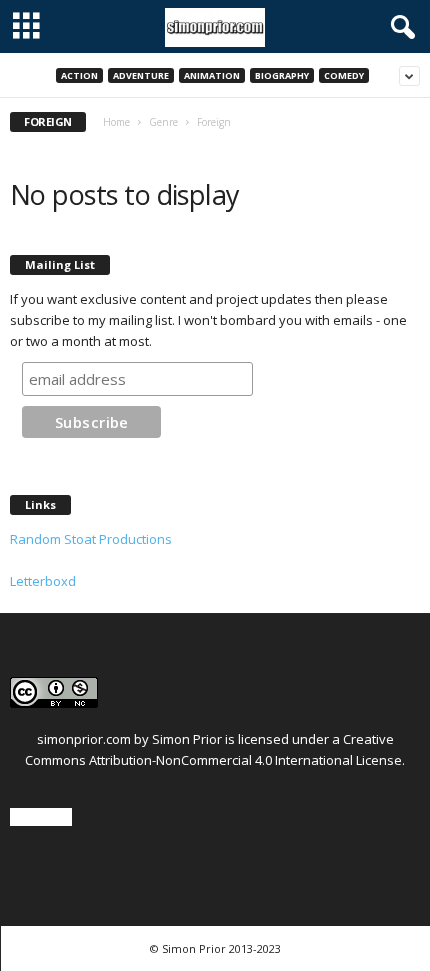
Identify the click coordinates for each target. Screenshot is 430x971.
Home (116, 122)
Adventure (141, 75)
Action (79, 75)
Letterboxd (43, 581)
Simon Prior (187, 739)
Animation (212, 75)
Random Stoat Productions (91, 539)
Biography (282, 75)
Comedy (344, 75)
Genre (163, 122)
